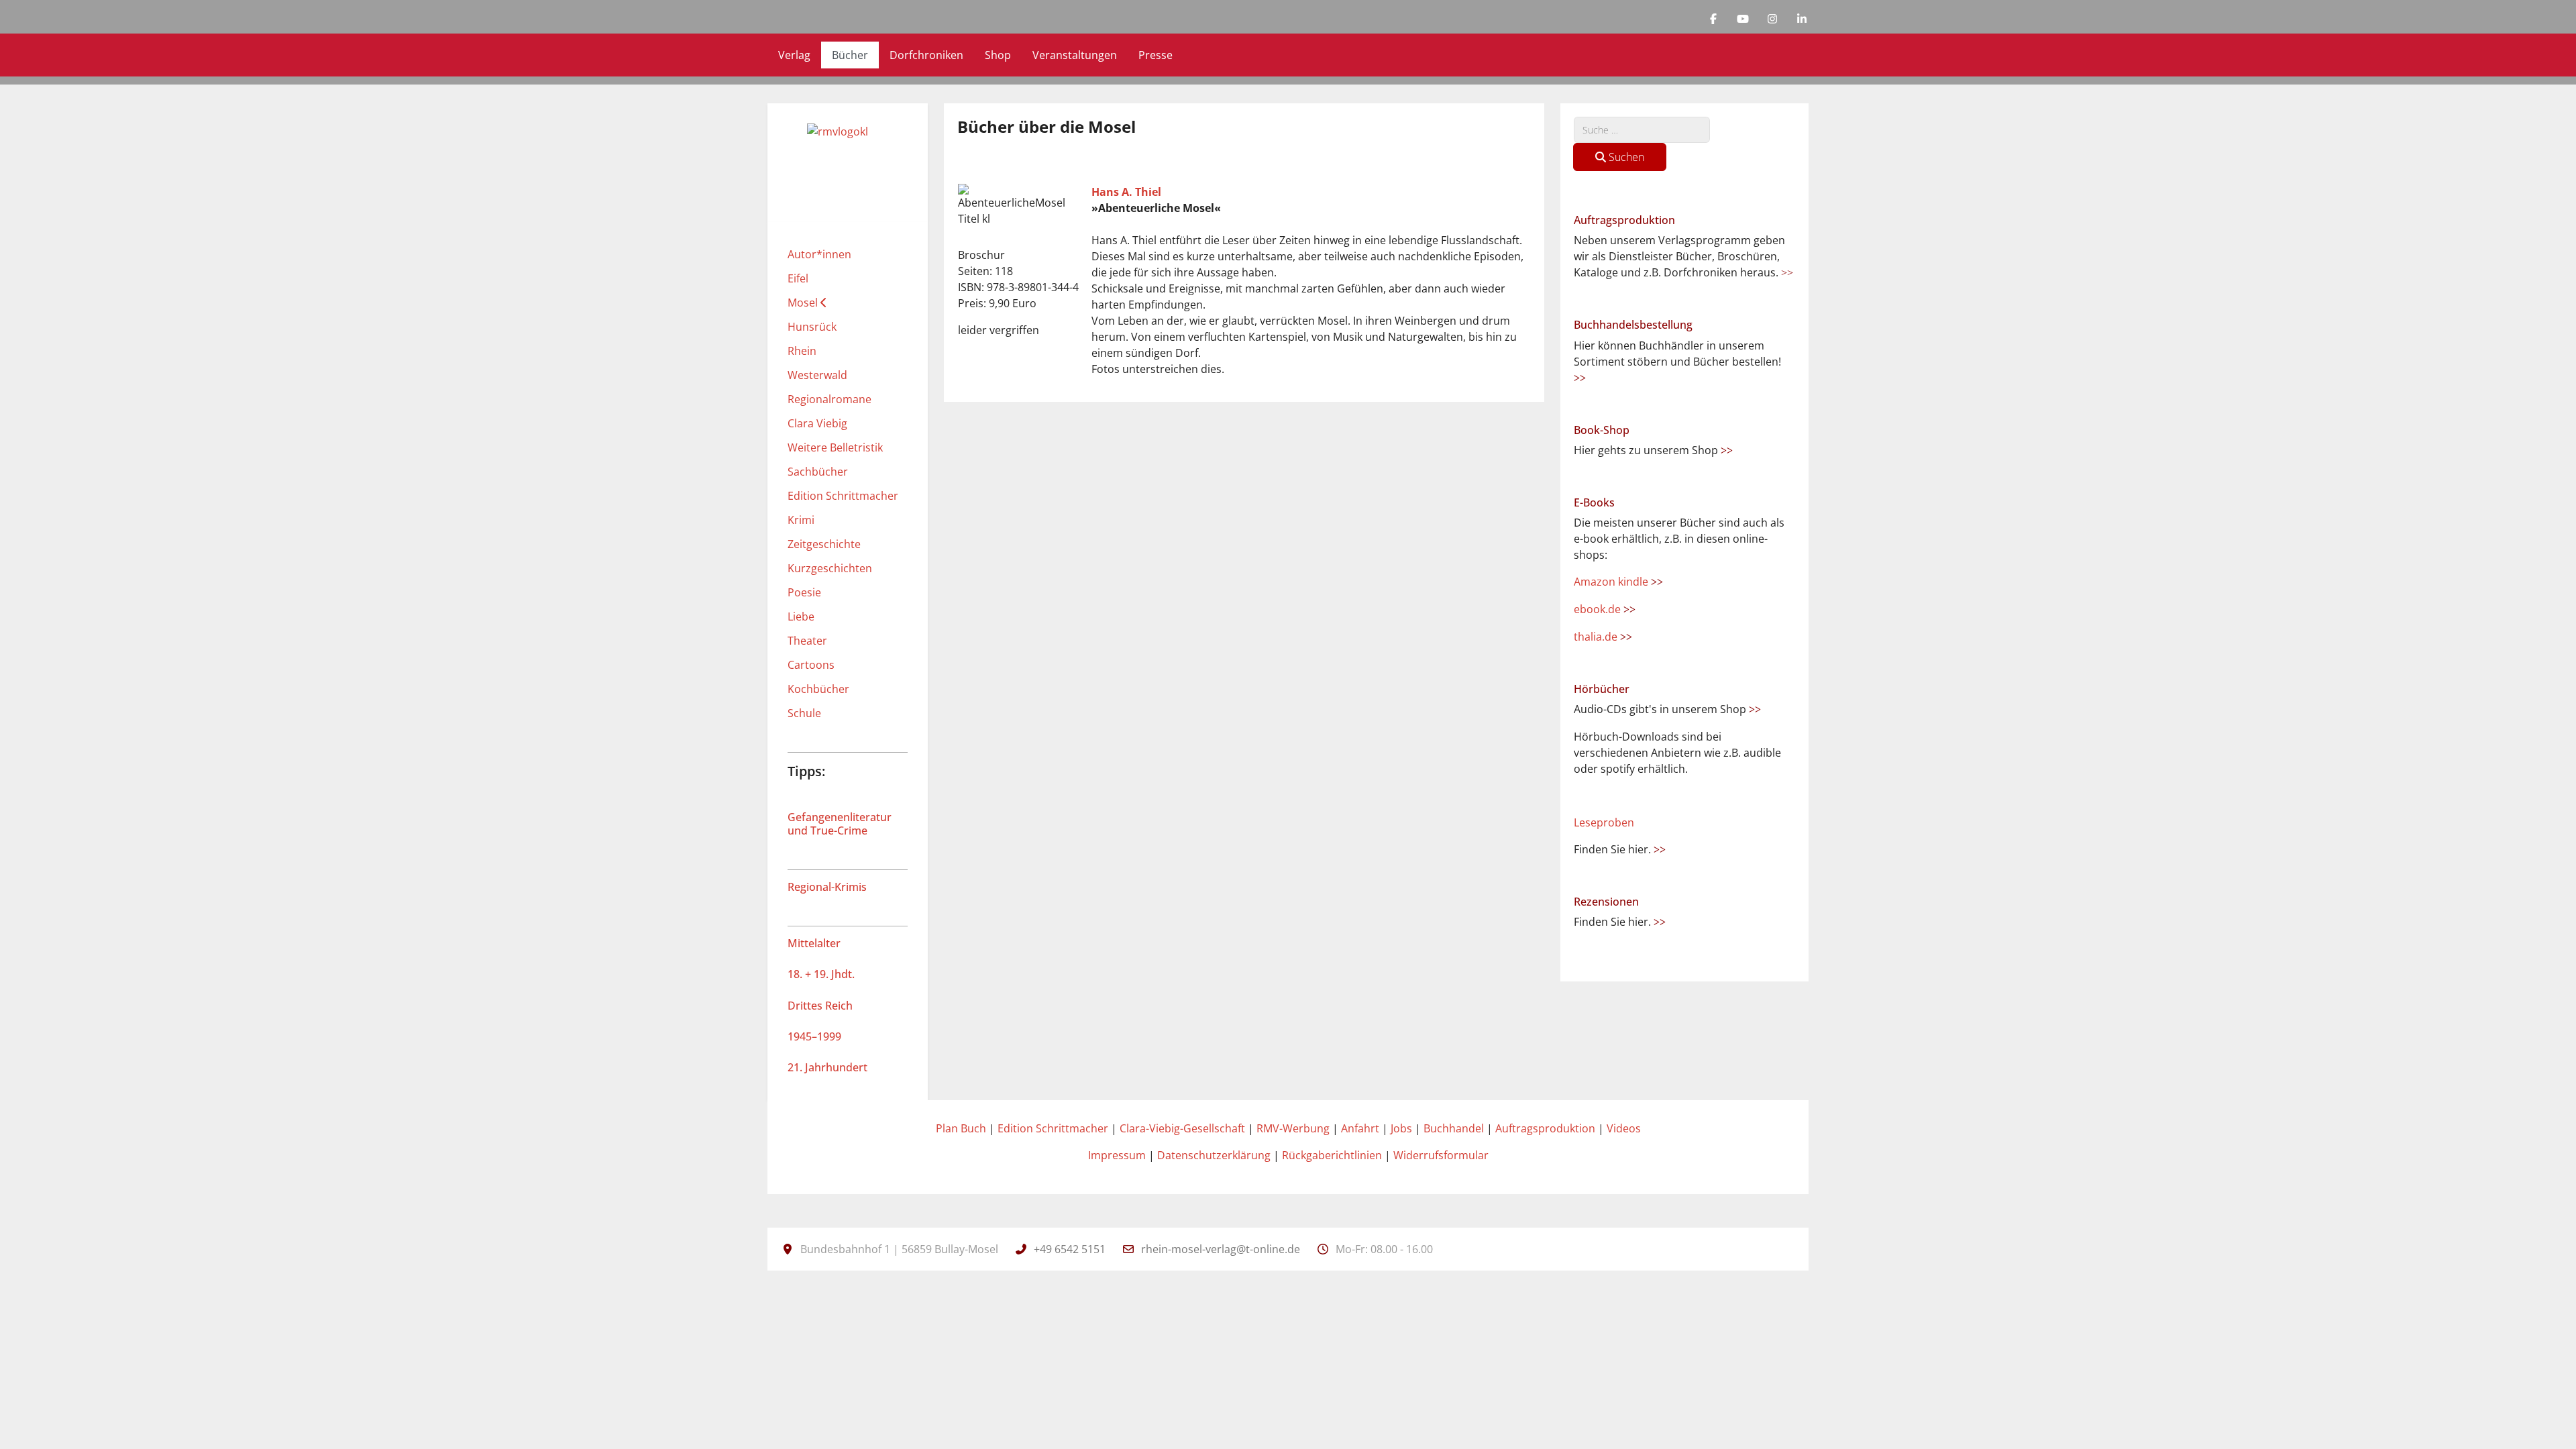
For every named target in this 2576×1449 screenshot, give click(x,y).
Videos (1624, 1128)
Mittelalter (814, 943)
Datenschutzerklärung (1214, 1155)
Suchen (1625, 157)
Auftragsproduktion (1545, 1128)
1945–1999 (814, 1036)
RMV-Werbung (1293, 1128)
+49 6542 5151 (1070, 1249)
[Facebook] (1713, 19)
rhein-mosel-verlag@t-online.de (1221, 1249)
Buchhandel (1454, 1128)
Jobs (1401, 1128)
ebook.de (1605, 609)
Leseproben (1604, 822)
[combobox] (1642, 130)
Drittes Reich (820, 1006)
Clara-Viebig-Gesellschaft (1182, 1128)
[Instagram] (1772, 19)
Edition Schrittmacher (1053, 1128)
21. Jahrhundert (827, 1067)
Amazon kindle (1618, 582)
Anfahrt (1360, 1128)
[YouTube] (1743, 19)
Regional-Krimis (827, 887)
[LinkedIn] (1802, 19)
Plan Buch (961, 1128)
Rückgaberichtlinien (1332, 1155)
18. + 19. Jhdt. (821, 974)
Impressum (1117, 1155)
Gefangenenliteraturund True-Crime (840, 823)
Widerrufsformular (1441, 1155)
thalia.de (1603, 637)
